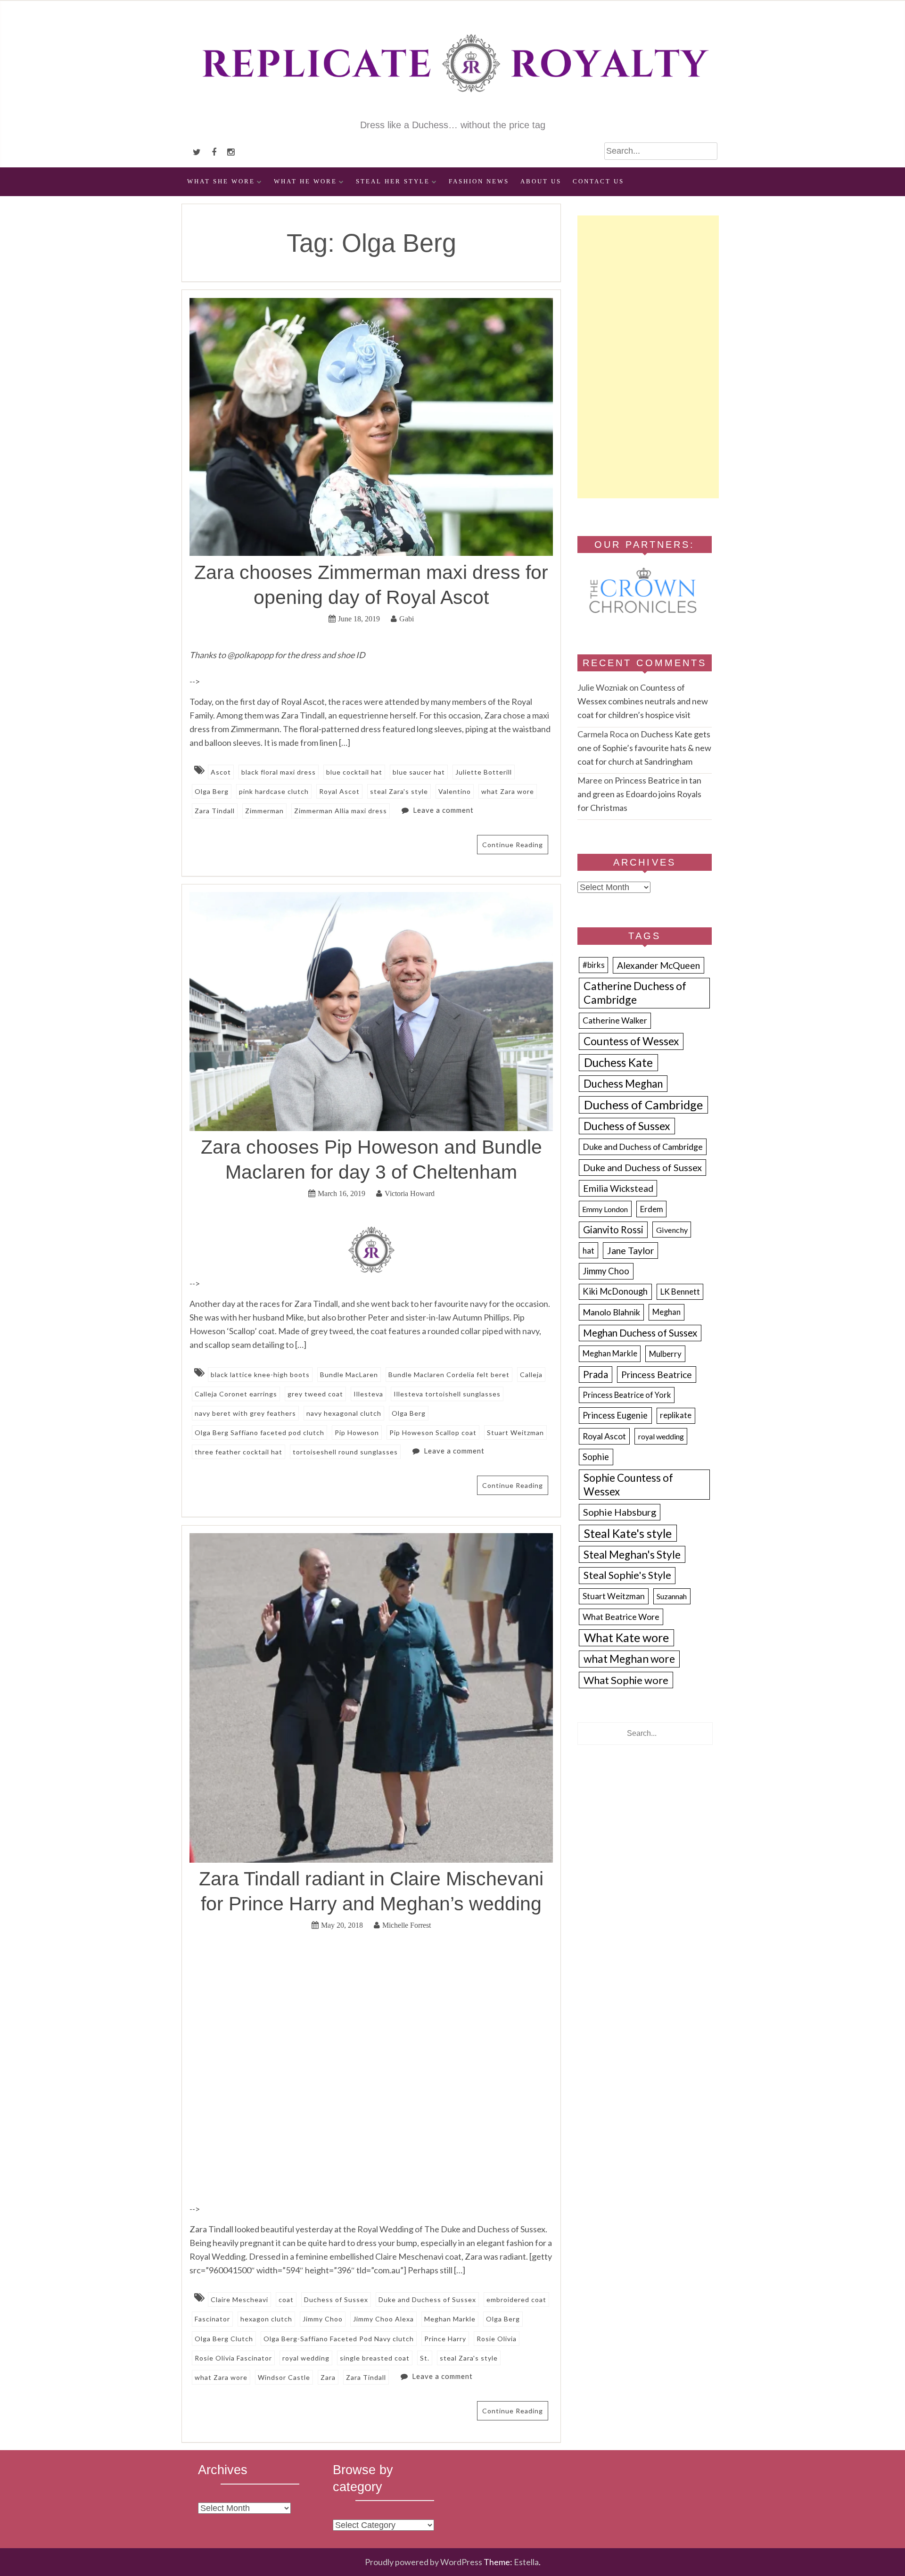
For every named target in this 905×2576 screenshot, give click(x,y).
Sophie (596, 1457)
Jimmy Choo (323, 2319)
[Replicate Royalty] (452, 112)
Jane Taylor (631, 1251)
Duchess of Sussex (336, 2299)
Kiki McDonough (615, 1291)
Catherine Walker (615, 1020)
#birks (594, 965)
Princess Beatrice (657, 1375)
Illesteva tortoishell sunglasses (447, 1394)
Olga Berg (212, 791)
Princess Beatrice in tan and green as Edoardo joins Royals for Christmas (639, 794)
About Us (541, 182)
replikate (676, 1415)
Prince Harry (445, 2339)
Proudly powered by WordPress (424, 2562)
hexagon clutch (266, 2319)
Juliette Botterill (484, 772)
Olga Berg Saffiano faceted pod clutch (259, 1432)
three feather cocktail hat (239, 1452)
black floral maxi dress (279, 772)
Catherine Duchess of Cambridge (635, 993)
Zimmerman (264, 811)
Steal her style (393, 182)
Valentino (455, 791)
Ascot (221, 772)
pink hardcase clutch (274, 791)
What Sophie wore (626, 1680)
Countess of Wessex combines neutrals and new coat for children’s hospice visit (643, 701)
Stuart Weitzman (515, 1432)
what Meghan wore (629, 1659)
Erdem (652, 1209)
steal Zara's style (399, 791)
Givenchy (672, 1230)
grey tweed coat (315, 1394)
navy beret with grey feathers (245, 1413)
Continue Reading (513, 845)
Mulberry (665, 1354)
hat (588, 1251)
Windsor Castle (284, 2377)
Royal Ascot (339, 791)
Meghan (666, 1312)
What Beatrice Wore (621, 1617)
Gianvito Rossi (613, 1230)
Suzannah (672, 1596)
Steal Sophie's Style (627, 1575)
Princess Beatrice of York (627, 1395)
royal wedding (306, 2358)
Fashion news (479, 182)
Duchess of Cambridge (643, 1105)
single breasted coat (375, 2358)
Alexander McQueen (658, 965)
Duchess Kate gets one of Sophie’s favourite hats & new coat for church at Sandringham (644, 748)
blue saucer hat (419, 772)
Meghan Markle (450, 2319)
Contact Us (598, 182)
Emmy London (605, 1209)
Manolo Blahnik (611, 1312)
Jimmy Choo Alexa (383, 2319)
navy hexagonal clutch (344, 1413)
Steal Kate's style (628, 1533)
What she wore (221, 182)
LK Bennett (680, 1292)
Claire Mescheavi (239, 2299)
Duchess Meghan (623, 1084)
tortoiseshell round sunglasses (345, 1452)
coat (286, 2299)
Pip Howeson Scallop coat (433, 1432)
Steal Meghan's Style (632, 1555)
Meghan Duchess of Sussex (640, 1333)
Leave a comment (443, 810)
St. (425, 2358)
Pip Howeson (357, 1432)
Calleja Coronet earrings (236, 1394)
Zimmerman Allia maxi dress (341, 811)
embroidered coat (516, 2299)
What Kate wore (626, 1637)
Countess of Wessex (631, 1041)
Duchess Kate (618, 1062)
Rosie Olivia (497, 2339)
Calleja (531, 1375)
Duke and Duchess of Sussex (427, 2299)
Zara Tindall (215, 811)
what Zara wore (508, 791)
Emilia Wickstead (618, 1188)
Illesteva (368, 1394)
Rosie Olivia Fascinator (233, 2358)
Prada (596, 1374)
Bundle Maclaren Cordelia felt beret (449, 1375)
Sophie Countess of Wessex (628, 1485)
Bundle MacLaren (349, 1375)
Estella (526, 2562)
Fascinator (212, 2319)
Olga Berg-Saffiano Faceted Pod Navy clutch (339, 2339)
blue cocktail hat (354, 772)
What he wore (305, 182)
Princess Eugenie (615, 1415)
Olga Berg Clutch (224, 2339)
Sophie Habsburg (620, 1512)
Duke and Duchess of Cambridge (643, 1147)
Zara (328, 2377)
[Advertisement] (648, 357)
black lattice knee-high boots (260, 1375)
